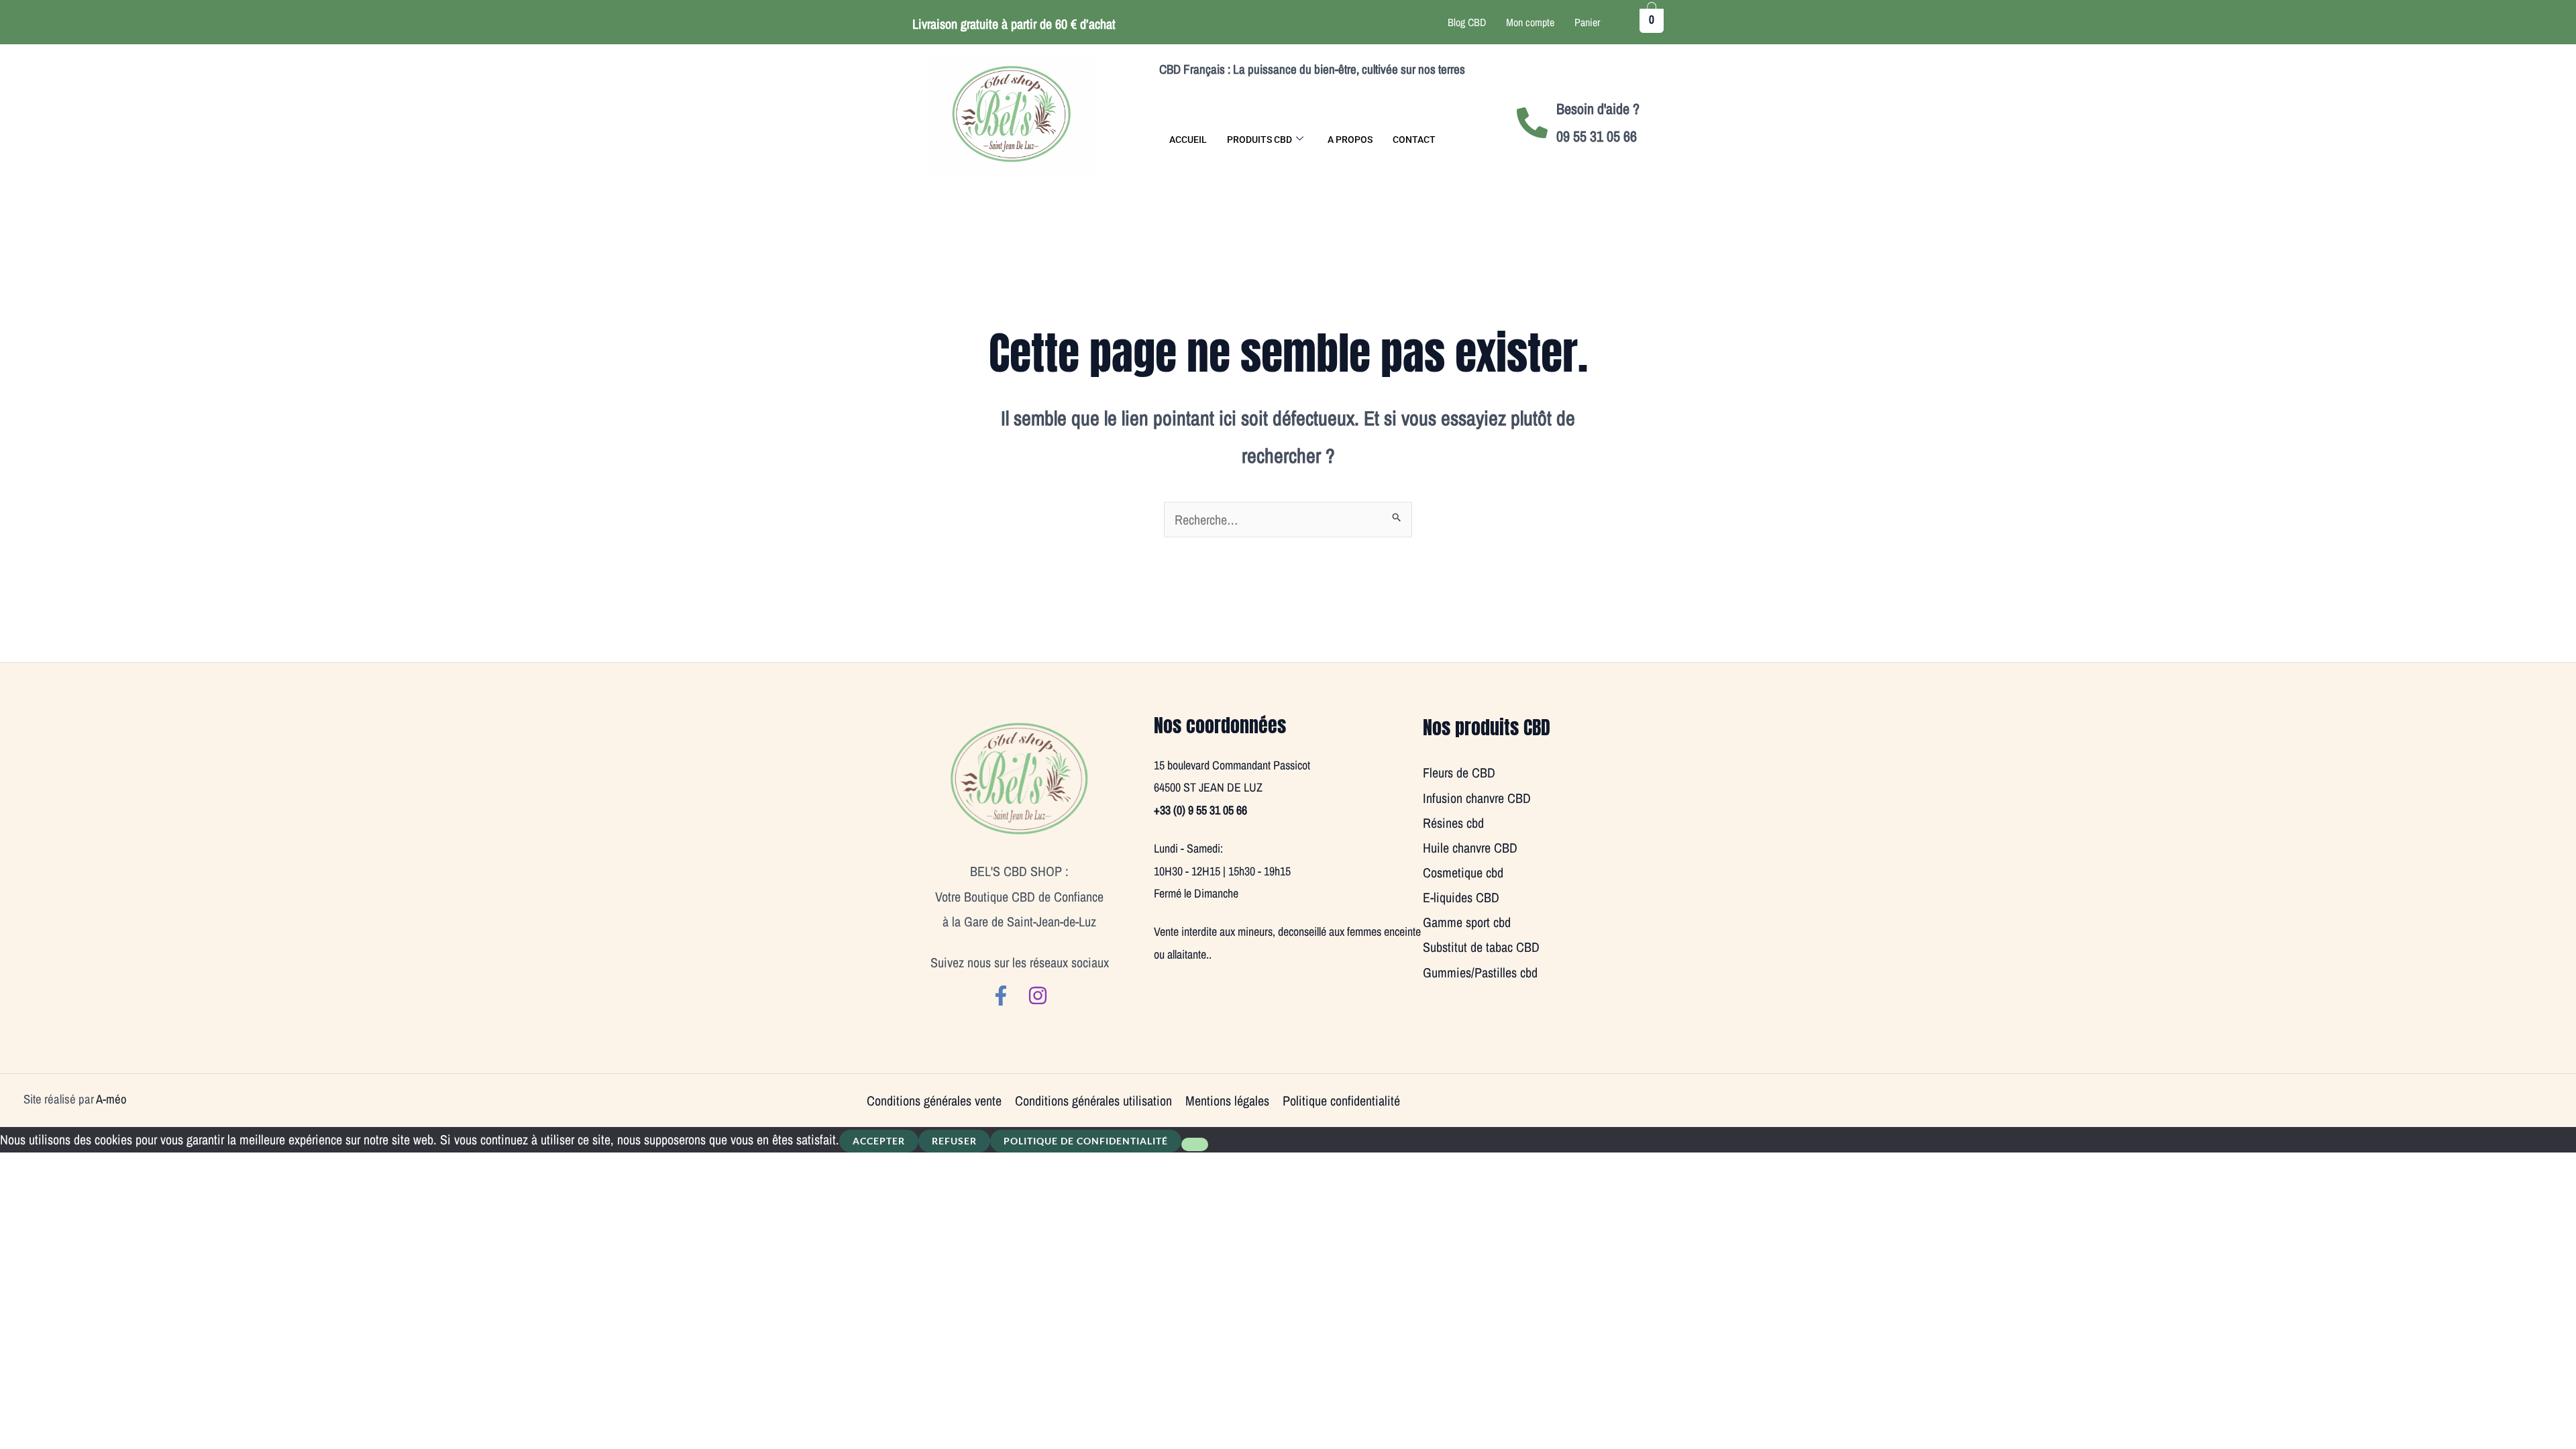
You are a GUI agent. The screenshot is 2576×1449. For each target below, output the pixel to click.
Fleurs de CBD (1459, 772)
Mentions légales (1227, 1101)
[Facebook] (1001, 996)
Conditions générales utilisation (1093, 1101)
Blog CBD (1467, 22)
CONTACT (1414, 140)
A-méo (111, 1099)
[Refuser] (1195, 1144)
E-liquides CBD (1461, 897)
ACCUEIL (1188, 140)
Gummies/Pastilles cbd (1480, 972)
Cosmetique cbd (1463, 872)
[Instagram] (1038, 996)
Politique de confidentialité (1086, 1141)
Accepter (879, 1141)
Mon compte (1530, 22)
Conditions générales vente (934, 1101)
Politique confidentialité (1341, 1101)
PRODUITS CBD (1259, 140)
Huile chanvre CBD (1470, 848)
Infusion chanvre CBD (1477, 798)
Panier (1587, 22)
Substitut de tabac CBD (1481, 947)
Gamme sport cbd (1467, 922)
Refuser (954, 1141)
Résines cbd (1453, 823)
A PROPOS (1350, 140)
